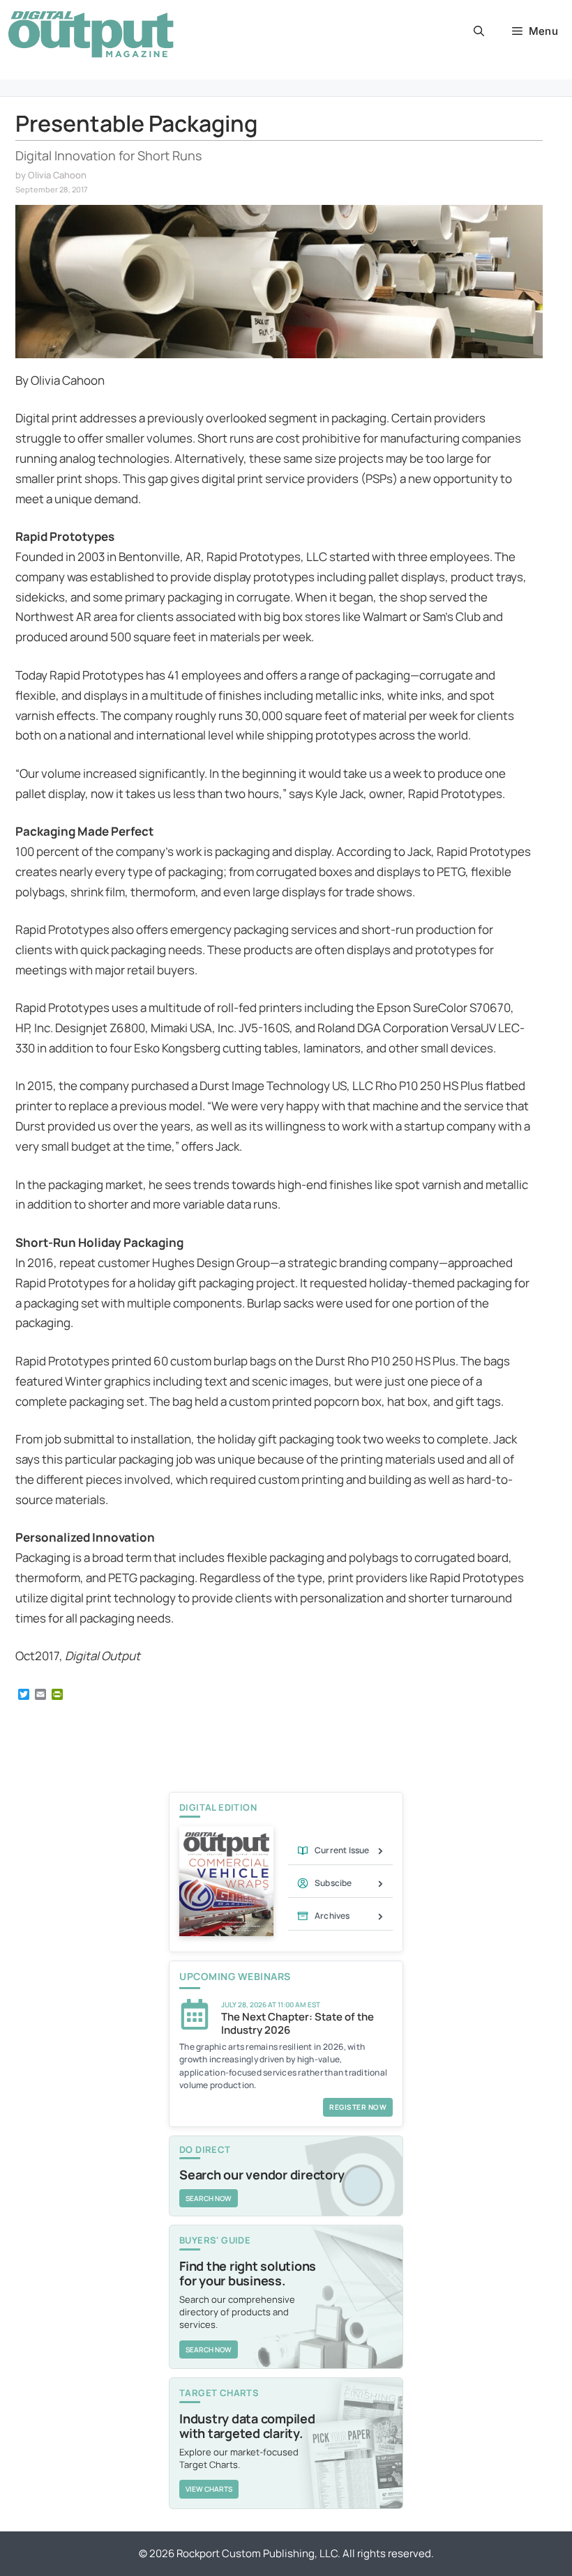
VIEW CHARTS (209, 2489)
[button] (479, 31)
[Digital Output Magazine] (91, 34)
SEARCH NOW (209, 2198)
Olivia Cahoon (57, 175)
